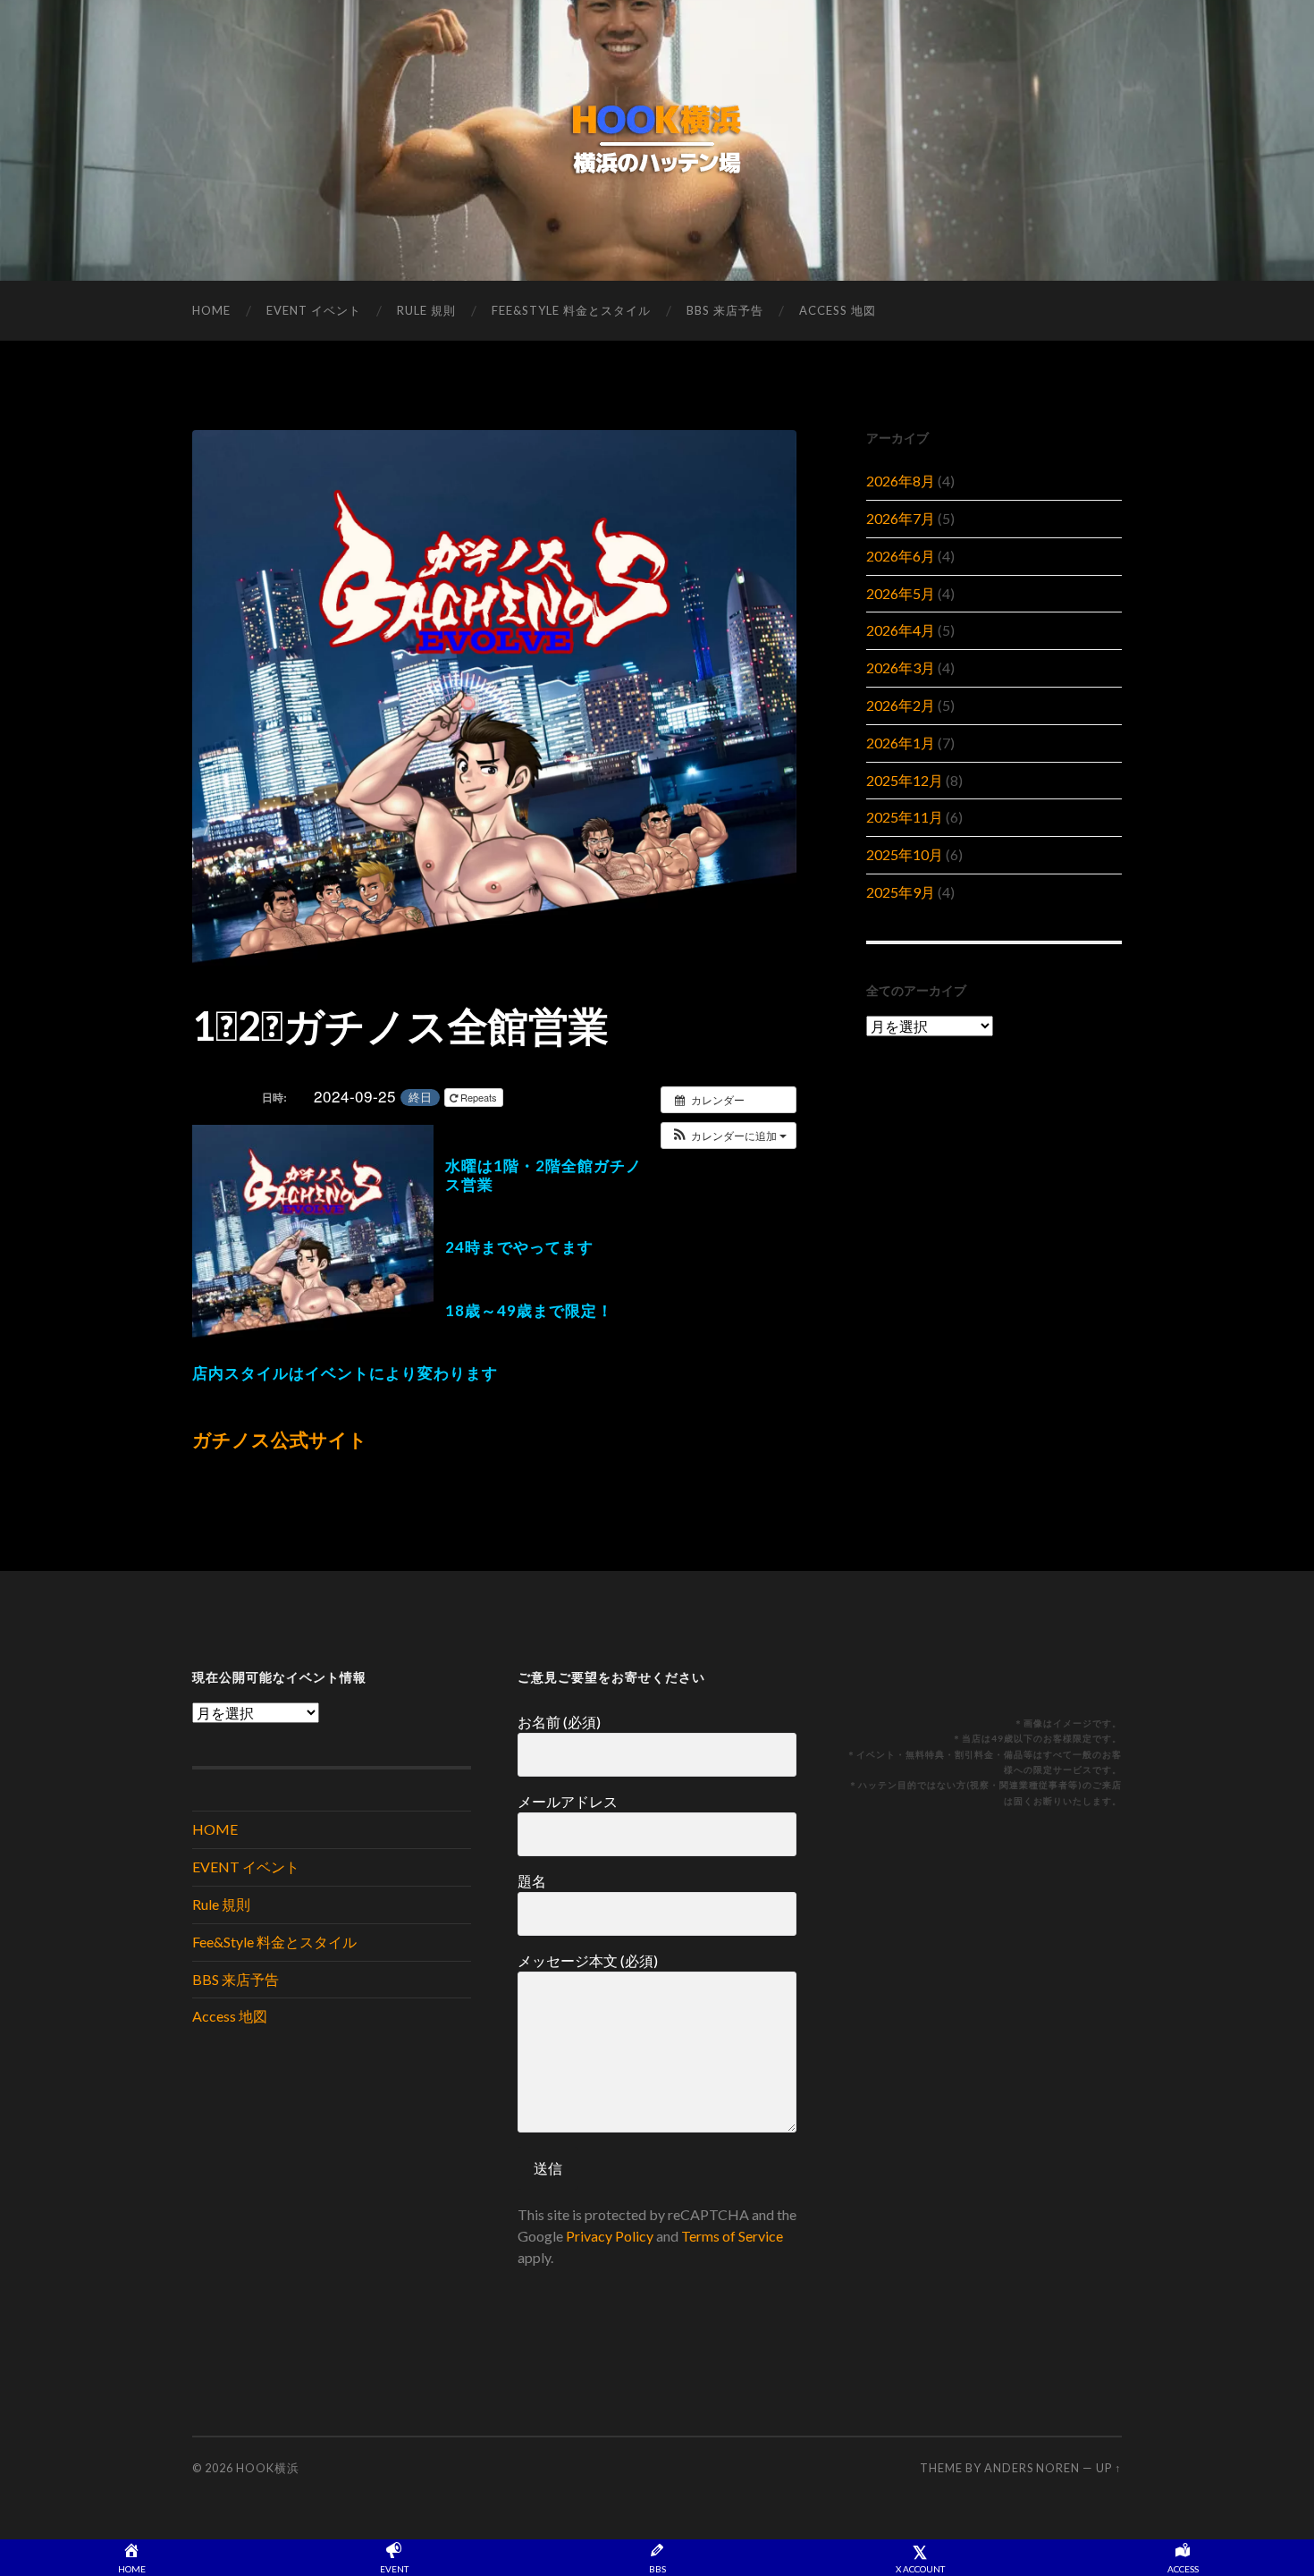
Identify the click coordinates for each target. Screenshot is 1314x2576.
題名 (532, 1881)
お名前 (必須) (559, 1722)
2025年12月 (905, 780)
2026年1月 (901, 743)
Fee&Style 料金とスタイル (571, 310)
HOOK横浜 (268, 2468)
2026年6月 (901, 556)
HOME (211, 310)
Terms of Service (732, 2236)
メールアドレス (568, 1801)
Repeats (479, 1097)
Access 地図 (838, 310)
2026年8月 (901, 481)
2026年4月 (901, 630)
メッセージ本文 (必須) (588, 1960)
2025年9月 (901, 892)
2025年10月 (905, 854)
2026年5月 (901, 593)
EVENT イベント (314, 310)
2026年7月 (901, 518)
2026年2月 (901, 705)
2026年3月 (901, 667)
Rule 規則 (426, 310)
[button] (729, 1136)
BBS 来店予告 (725, 310)
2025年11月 (905, 817)
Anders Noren (1032, 2468)
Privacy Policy (610, 2236)
